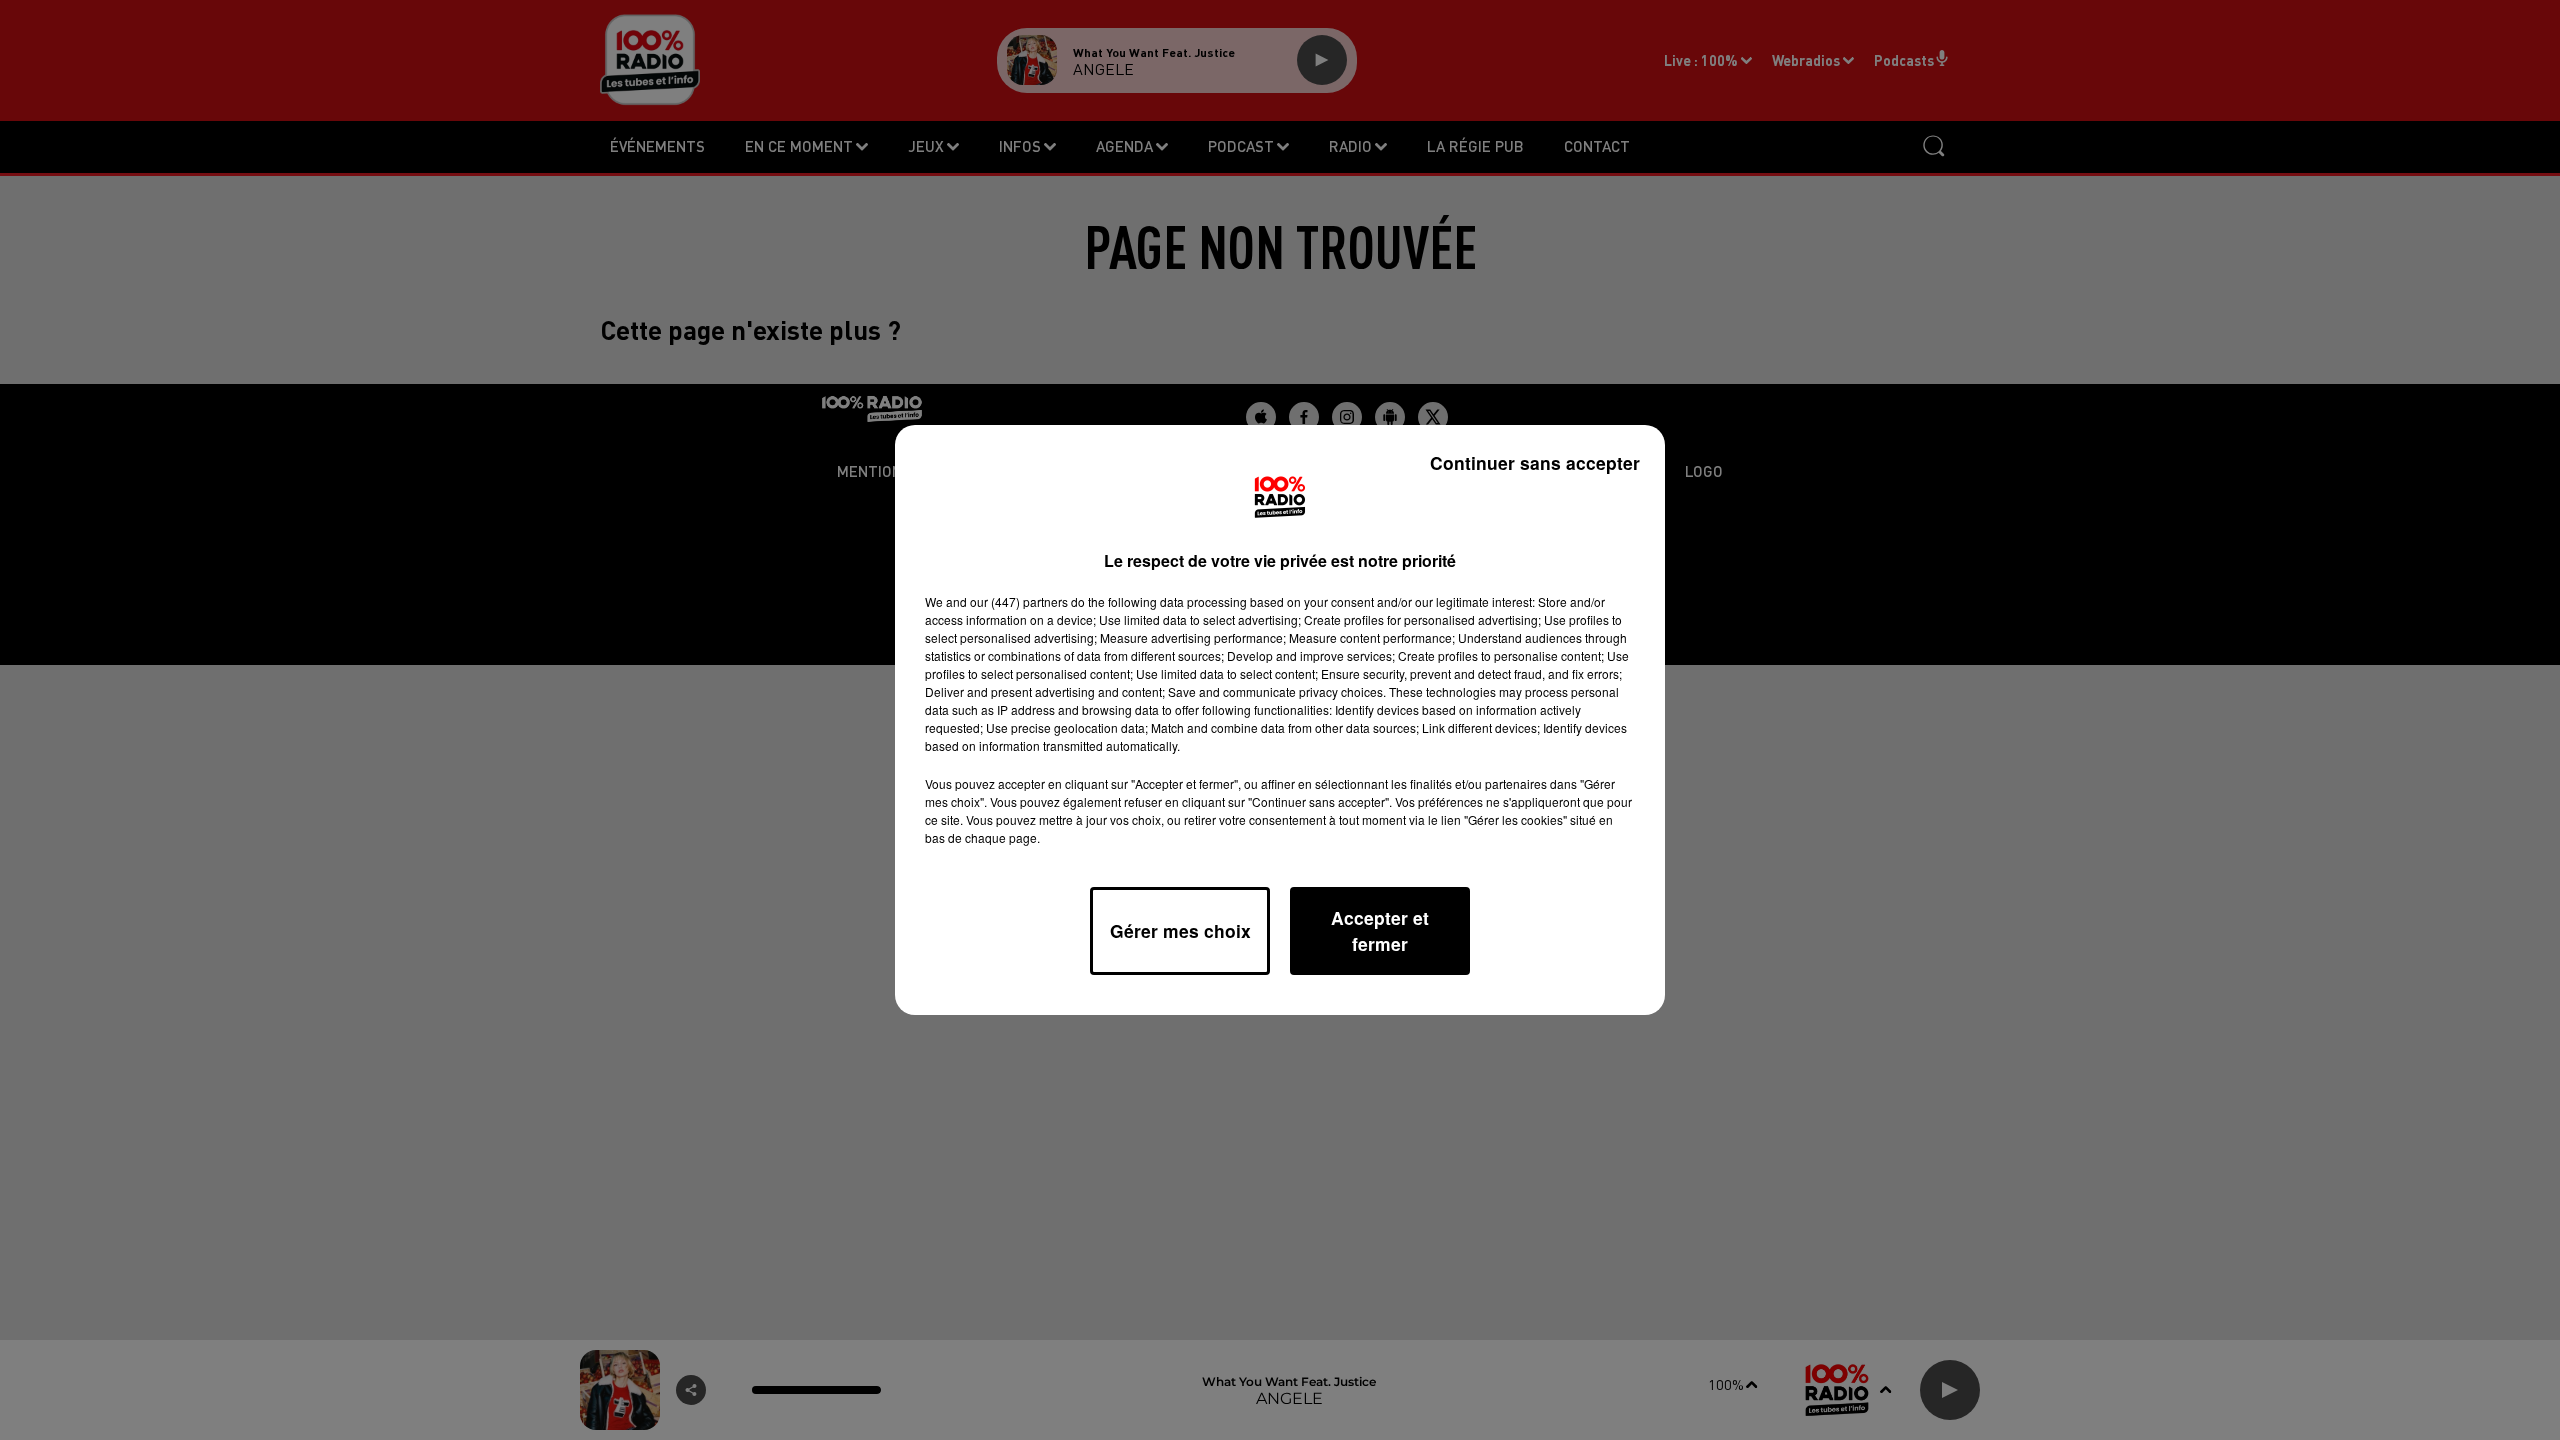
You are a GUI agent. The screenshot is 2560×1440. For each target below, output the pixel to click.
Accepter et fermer (1380, 930)
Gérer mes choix (1180, 930)
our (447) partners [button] (1019, 601)
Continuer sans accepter (1535, 462)
